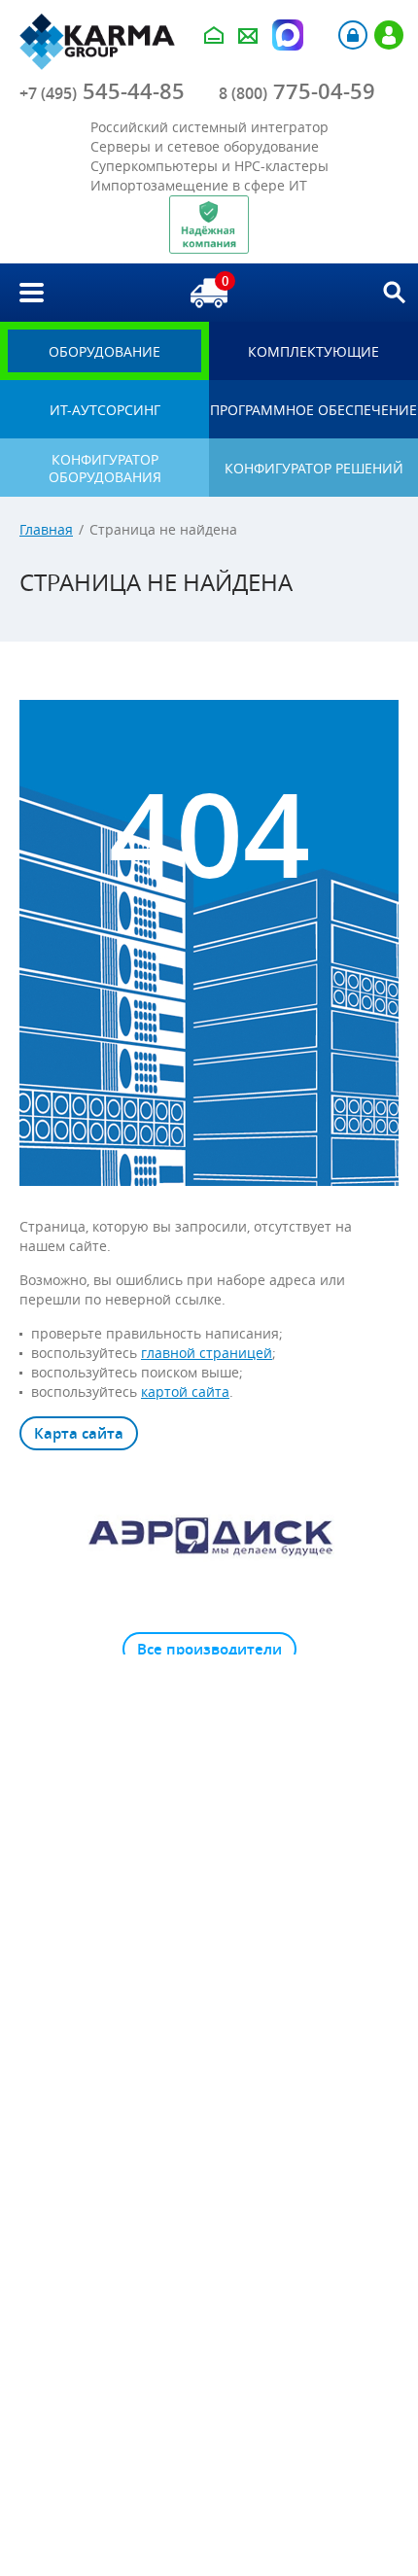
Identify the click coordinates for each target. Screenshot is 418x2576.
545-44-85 (102, 91)
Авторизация (353, 35)
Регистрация (389, 35)
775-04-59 (297, 91)
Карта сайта (79, 1433)
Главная (46, 529)
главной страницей (207, 1353)
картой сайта (185, 1392)
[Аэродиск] (209, 1535)
